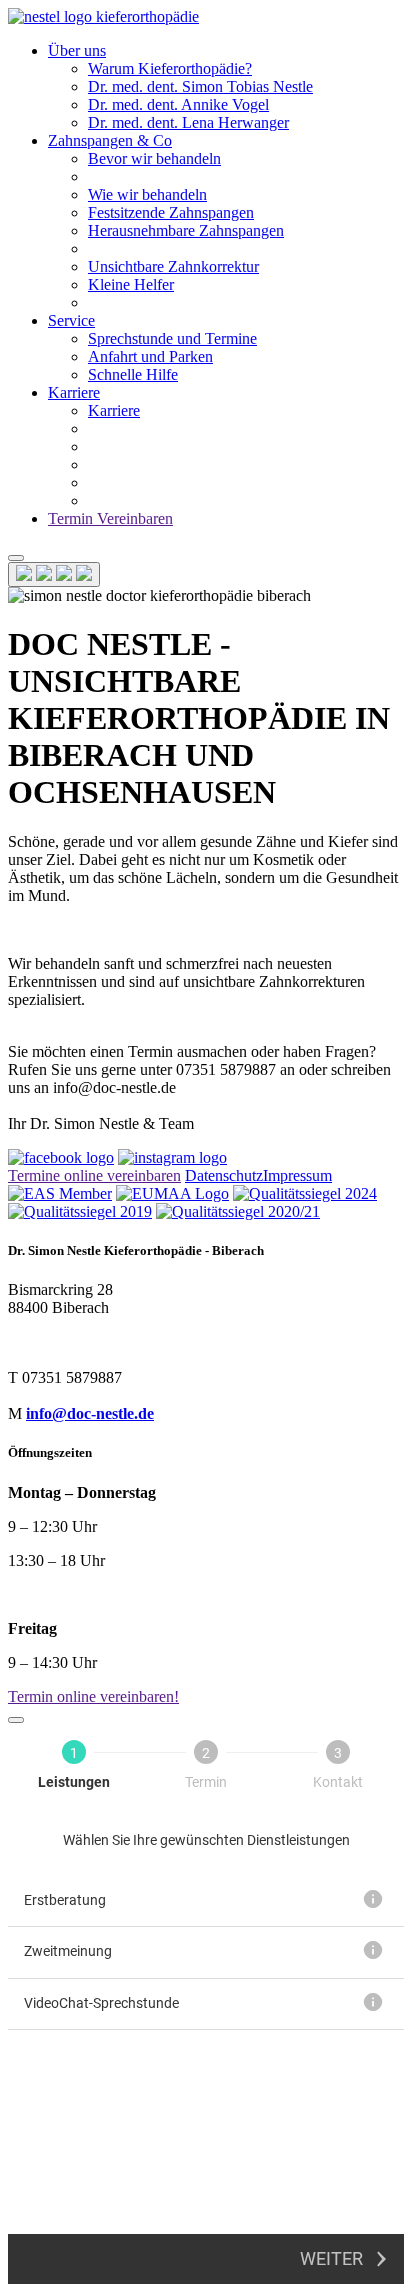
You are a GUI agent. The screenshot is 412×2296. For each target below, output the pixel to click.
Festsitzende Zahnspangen (171, 212)
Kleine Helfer (131, 284)
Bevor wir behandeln (154, 158)
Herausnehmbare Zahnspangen (186, 230)
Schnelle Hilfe (133, 374)
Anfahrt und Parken (150, 356)
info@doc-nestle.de (90, 1413)
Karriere (74, 392)
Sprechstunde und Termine (172, 338)
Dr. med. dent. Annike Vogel (178, 104)
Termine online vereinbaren (94, 1175)
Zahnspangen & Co (110, 140)
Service (71, 320)
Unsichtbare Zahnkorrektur (173, 266)
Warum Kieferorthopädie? (170, 68)
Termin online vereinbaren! (93, 1696)
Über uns (77, 50)
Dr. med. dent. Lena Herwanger (188, 122)
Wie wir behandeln (147, 194)
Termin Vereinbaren (110, 518)
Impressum (297, 1175)
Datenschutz (224, 1175)
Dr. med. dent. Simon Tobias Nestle (200, 86)
